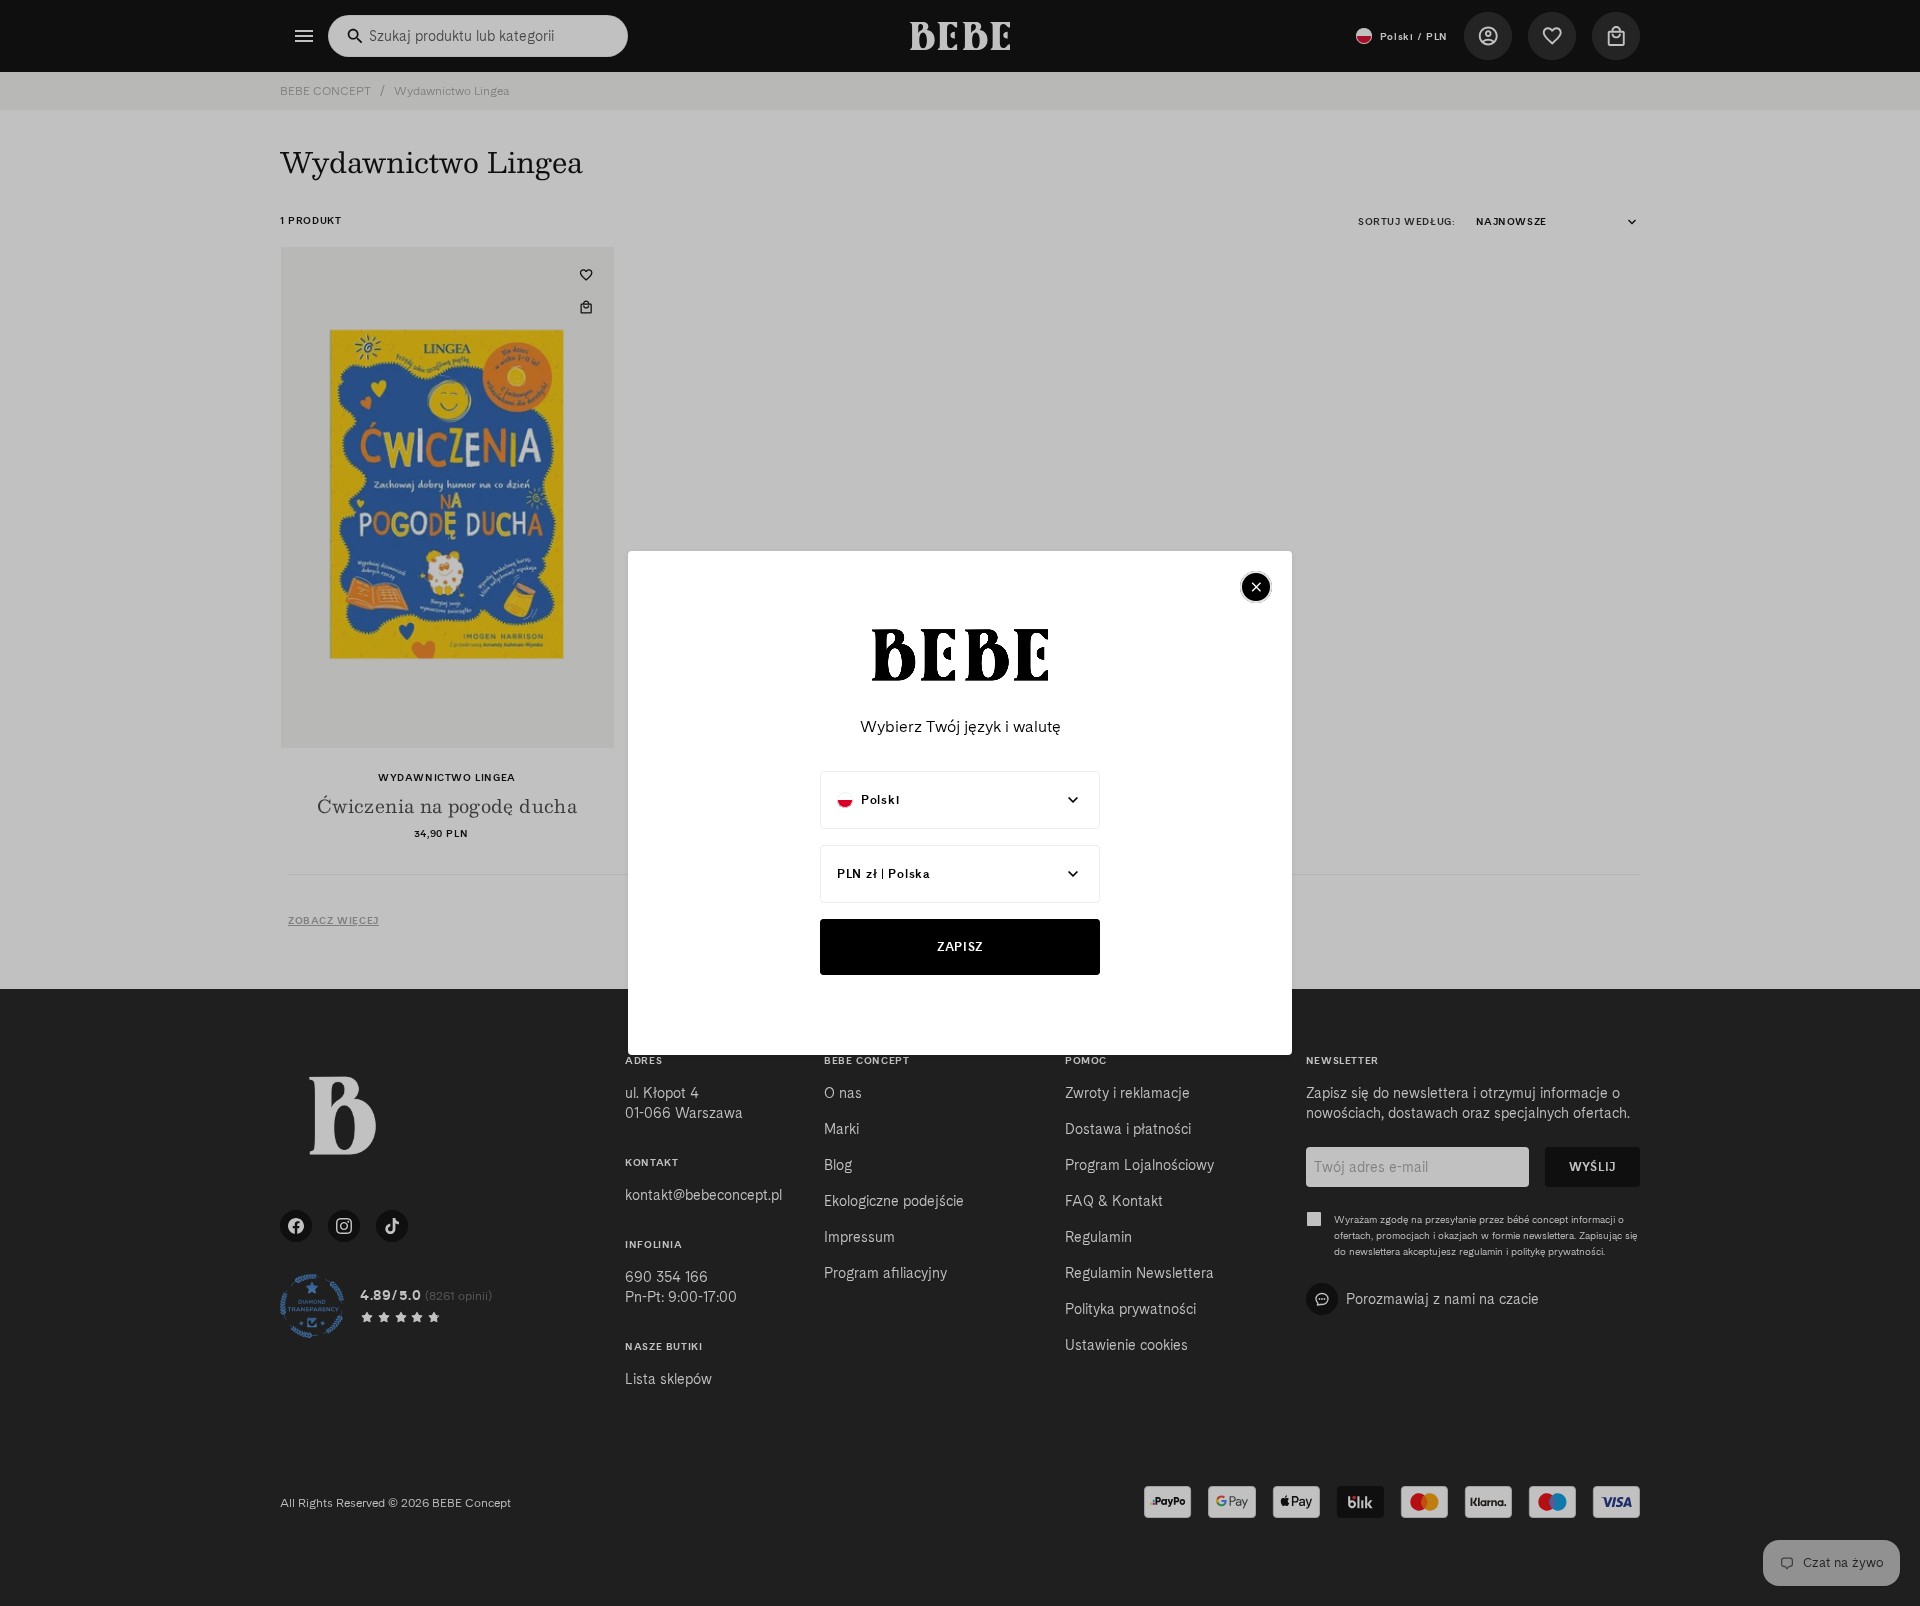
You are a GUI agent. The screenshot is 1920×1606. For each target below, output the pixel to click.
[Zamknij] (1256, 587)
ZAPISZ (960, 946)
